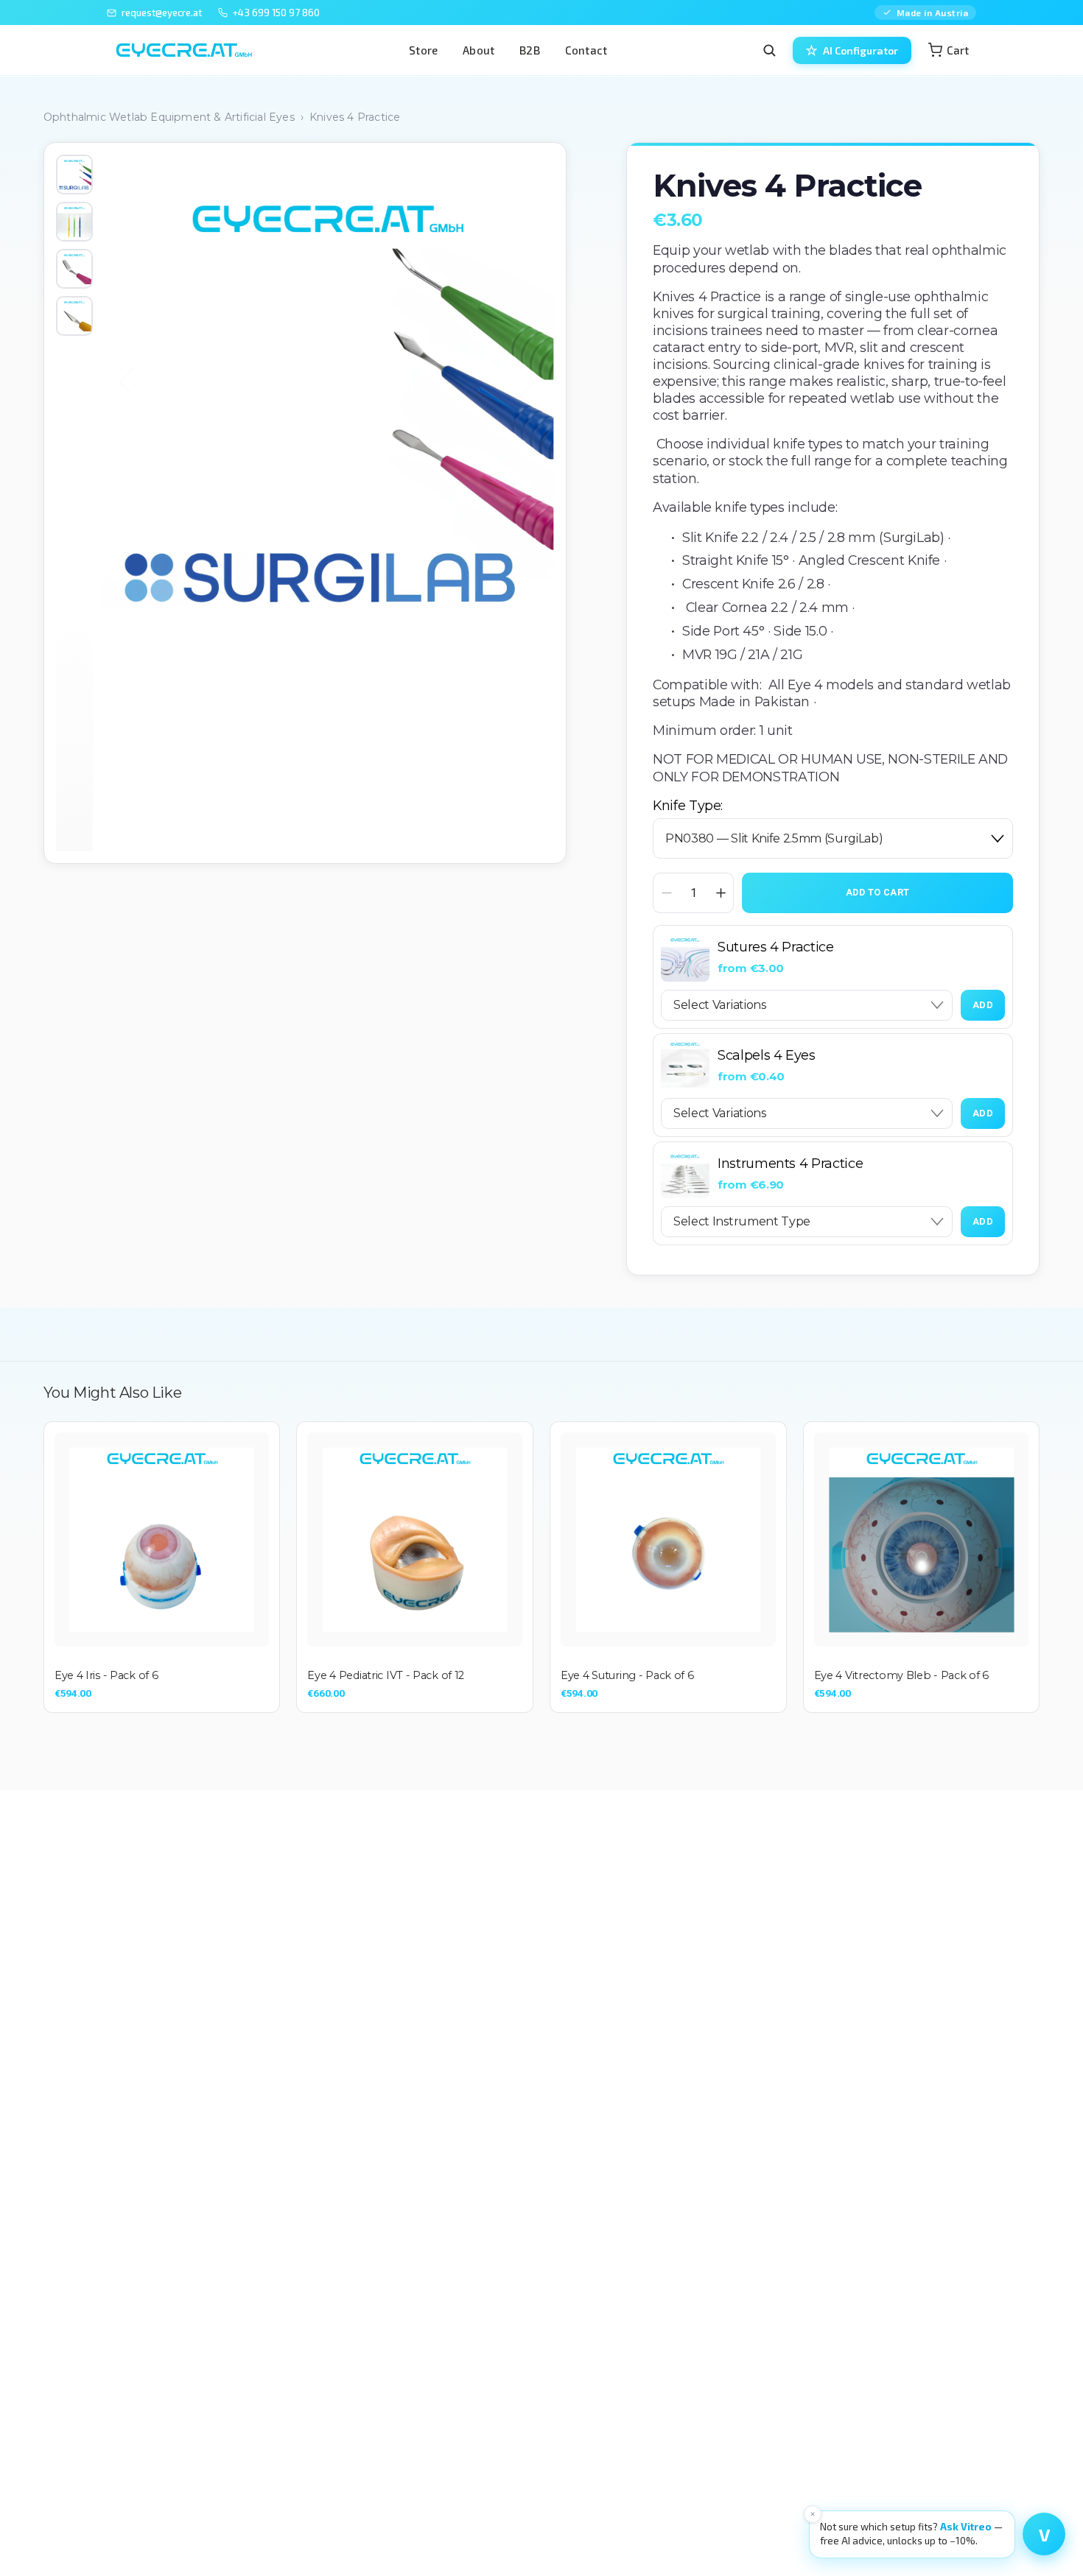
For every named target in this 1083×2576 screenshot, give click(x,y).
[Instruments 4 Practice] (685, 1174)
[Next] (519, 381)
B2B (530, 50)
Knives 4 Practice (355, 117)
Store (423, 50)
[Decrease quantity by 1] (666, 893)
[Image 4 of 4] (74, 316)
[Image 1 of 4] (74, 175)
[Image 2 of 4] (74, 222)
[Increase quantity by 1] (721, 893)
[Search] (769, 50)
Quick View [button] (162, 1540)
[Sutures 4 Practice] (685, 957)
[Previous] (135, 381)
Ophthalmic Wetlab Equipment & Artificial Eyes (169, 117)
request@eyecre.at (162, 13)
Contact (586, 50)
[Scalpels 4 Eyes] (685, 1066)
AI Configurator (861, 50)
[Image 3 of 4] (74, 269)
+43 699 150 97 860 (276, 13)
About (479, 50)
